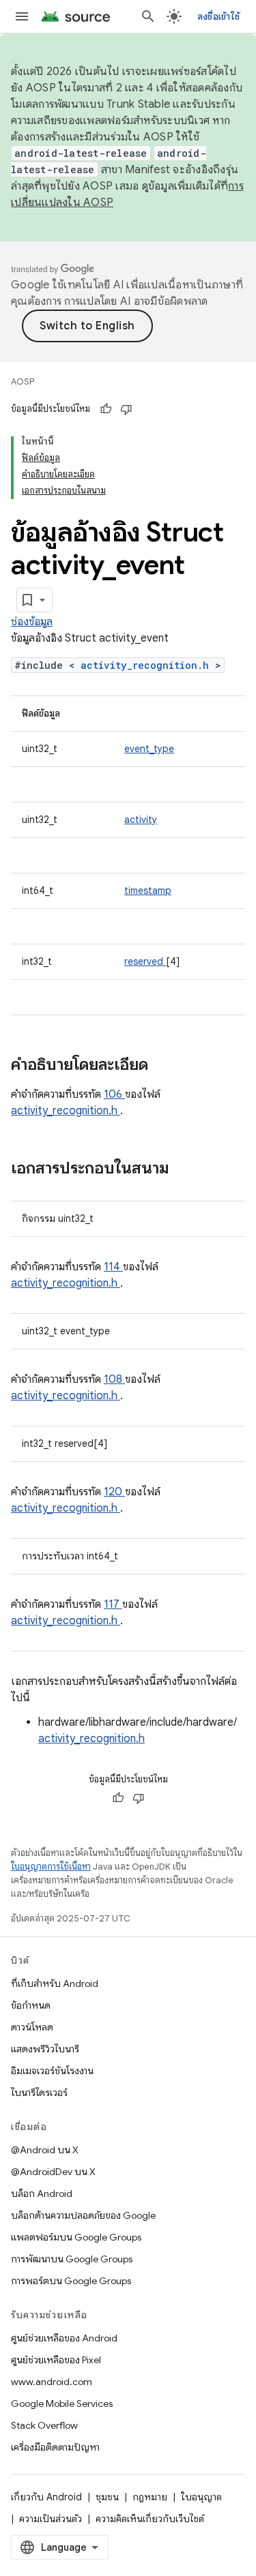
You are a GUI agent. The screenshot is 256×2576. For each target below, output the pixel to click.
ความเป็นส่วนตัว (51, 2519)
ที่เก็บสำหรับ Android (55, 1983)
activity (141, 820)
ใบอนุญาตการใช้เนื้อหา (51, 1867)
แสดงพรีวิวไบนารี (45, 2049)
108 (114, 1379)
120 (114, 1492)
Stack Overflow (44, 2425)
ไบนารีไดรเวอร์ (39, 2093)
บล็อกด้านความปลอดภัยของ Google (83, 2215)
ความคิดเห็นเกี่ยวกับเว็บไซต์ (150, 2519)
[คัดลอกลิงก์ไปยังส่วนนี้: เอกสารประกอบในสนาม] (187, 1169)
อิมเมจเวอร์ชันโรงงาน (52, 2071)
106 (114, 1094)
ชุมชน (107, 2497)
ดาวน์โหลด (32, 2027)
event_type (149, 749)
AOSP (23, 381)
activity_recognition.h (148, 665)
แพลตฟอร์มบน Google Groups (76, 2237)
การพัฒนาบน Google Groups (72, 2259)
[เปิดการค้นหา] (148, 16)
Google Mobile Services (62, 2403)
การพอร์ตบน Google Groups (71, 2281)
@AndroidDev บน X (53, 2172)
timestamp (148, 890)
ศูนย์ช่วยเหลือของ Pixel (56, 2360)
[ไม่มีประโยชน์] (126, 409)
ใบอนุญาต (201, 2497)
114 (113, 1267)
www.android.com (52, 2382)
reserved (145, 961)
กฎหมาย (150, 2497)
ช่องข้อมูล (32, 622)
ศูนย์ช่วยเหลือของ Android (64, 2338)
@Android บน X (45, 2150)
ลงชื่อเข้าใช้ (218, 16)
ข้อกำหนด (31, 2005)
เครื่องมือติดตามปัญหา (55, 2447)
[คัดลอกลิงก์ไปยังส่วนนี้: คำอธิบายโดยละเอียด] (166, 1066)
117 (113, 1604)
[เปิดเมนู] (22, 16)
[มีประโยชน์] (106, 409)
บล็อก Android (42, 2193)
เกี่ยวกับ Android (46, 2497)
